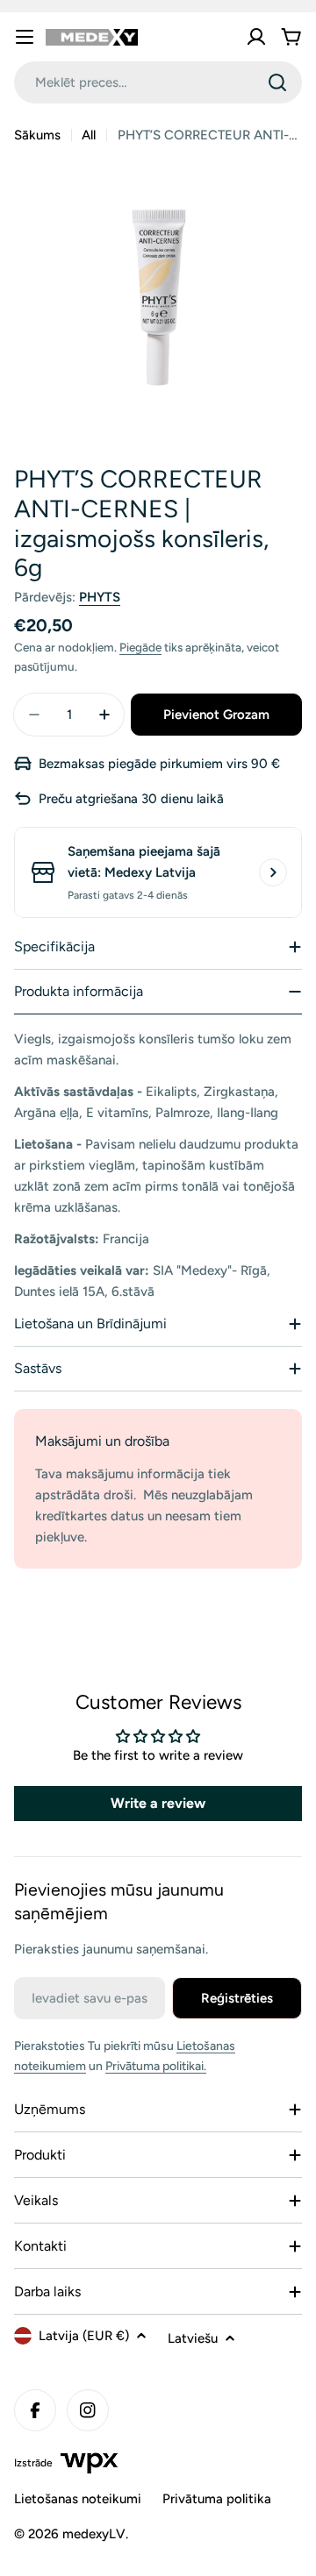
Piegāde (140, 647)
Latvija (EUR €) (84, 2336)
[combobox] (158, 82)
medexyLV (94, 2534)
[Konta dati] (256, 37)
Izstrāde (33, 2463)
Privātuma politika (217, 2499)
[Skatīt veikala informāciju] (273, 872)
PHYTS (100, 597)
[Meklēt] (277, 82)
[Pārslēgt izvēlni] (25, 37)
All (89, 135)
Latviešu (193, 2338)
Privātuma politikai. (156, 2066)
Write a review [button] (158, 1803)
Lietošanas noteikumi (78, 2499)
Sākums (37, 135)
